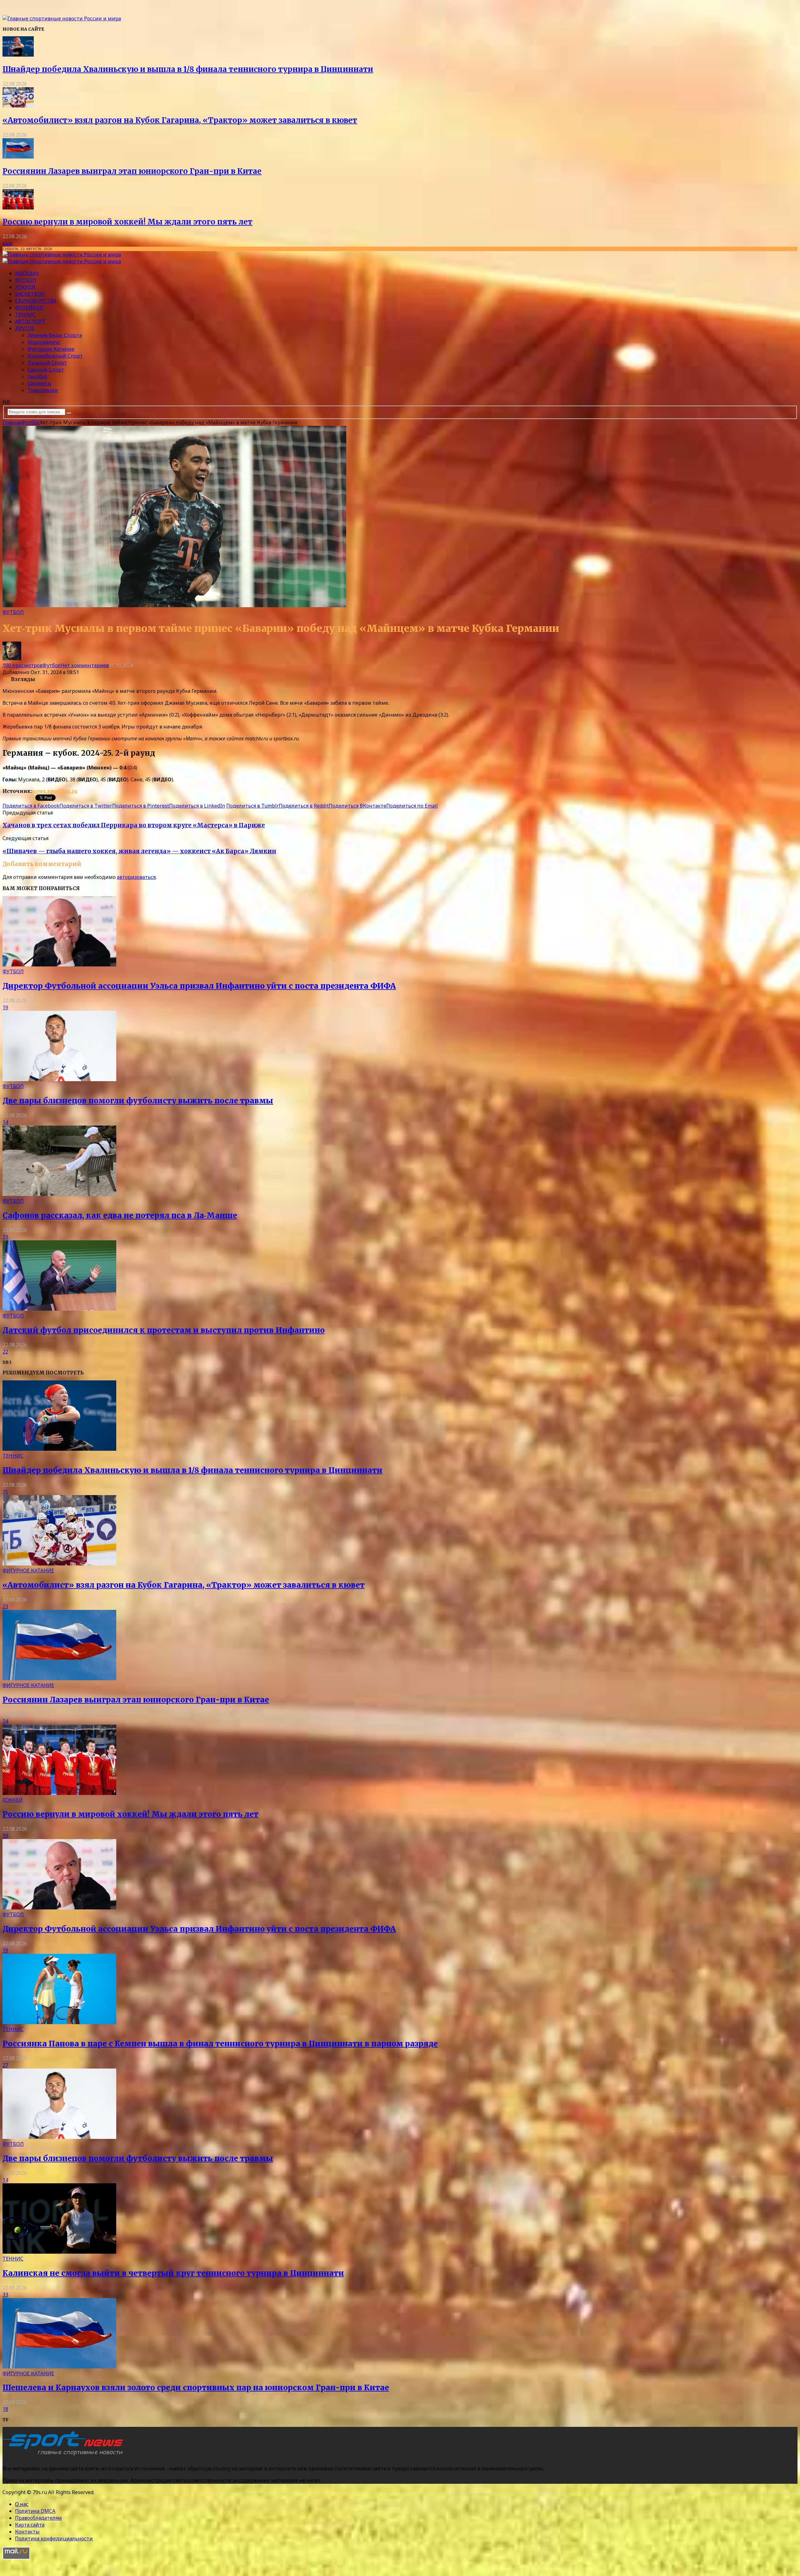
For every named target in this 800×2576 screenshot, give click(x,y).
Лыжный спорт (47, 363)
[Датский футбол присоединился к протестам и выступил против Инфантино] (59, 1309)
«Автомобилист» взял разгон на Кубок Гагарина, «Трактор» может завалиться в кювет (180, 120)
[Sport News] (62, 18)
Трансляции (43, 390)
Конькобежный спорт (55, 356)
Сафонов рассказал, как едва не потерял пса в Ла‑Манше (120, 1215)
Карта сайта (30, 2525)
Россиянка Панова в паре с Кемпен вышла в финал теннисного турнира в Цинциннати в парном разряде (220, 2044)
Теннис (25, 315)
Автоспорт (30, 321)
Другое (25, 328)
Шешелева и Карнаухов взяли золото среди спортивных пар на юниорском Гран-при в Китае (196, 2388)
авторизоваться (136, 877)
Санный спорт (46, 370)
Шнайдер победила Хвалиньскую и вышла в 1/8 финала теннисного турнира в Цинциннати (188, 69)
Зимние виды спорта (55, 335)
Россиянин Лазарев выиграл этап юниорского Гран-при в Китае (132, 171)
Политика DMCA (35, 2511)
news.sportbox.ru (55, 791)
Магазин (27, 273)
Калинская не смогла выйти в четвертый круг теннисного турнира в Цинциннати (173, 2273)
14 (5, 1122)
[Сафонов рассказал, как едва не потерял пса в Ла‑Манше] (59, 1194)
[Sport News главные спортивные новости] (65, 2456)
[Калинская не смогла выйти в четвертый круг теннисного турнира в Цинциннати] (59, 2252)
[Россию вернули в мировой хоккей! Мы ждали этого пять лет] (18, 208)
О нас (22, 2504)
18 (5, 2409)
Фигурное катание (51, 349)
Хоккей (25, 287)
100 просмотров (22, 665)
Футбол (26, 280)
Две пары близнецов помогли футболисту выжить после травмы (138, 1101)
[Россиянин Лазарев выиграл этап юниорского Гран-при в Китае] (18, 157)
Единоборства (36, 301)
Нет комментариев (85, 665)
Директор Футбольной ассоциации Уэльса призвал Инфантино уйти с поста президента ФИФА (199, 986)
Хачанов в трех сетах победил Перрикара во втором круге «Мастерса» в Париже (134, 825)
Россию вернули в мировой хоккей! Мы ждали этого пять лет (127, 222)
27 (5, 2065)
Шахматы (40, 383)
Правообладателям (38, 2518)
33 (5, 1237)
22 (5, 1352)
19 (5, 1007)
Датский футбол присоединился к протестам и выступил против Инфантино (164, 1330)
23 (5, 1606)
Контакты (27, 2532)
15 (5, 1492)
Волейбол (29, 308)
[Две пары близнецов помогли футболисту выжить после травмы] (59, 1079)
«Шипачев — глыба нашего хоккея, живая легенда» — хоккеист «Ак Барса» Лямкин (139, 851)
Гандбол (37, 376)
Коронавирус (44, 342)
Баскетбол (30, 294)
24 (5, 1721)
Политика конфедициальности (54, 2538)
